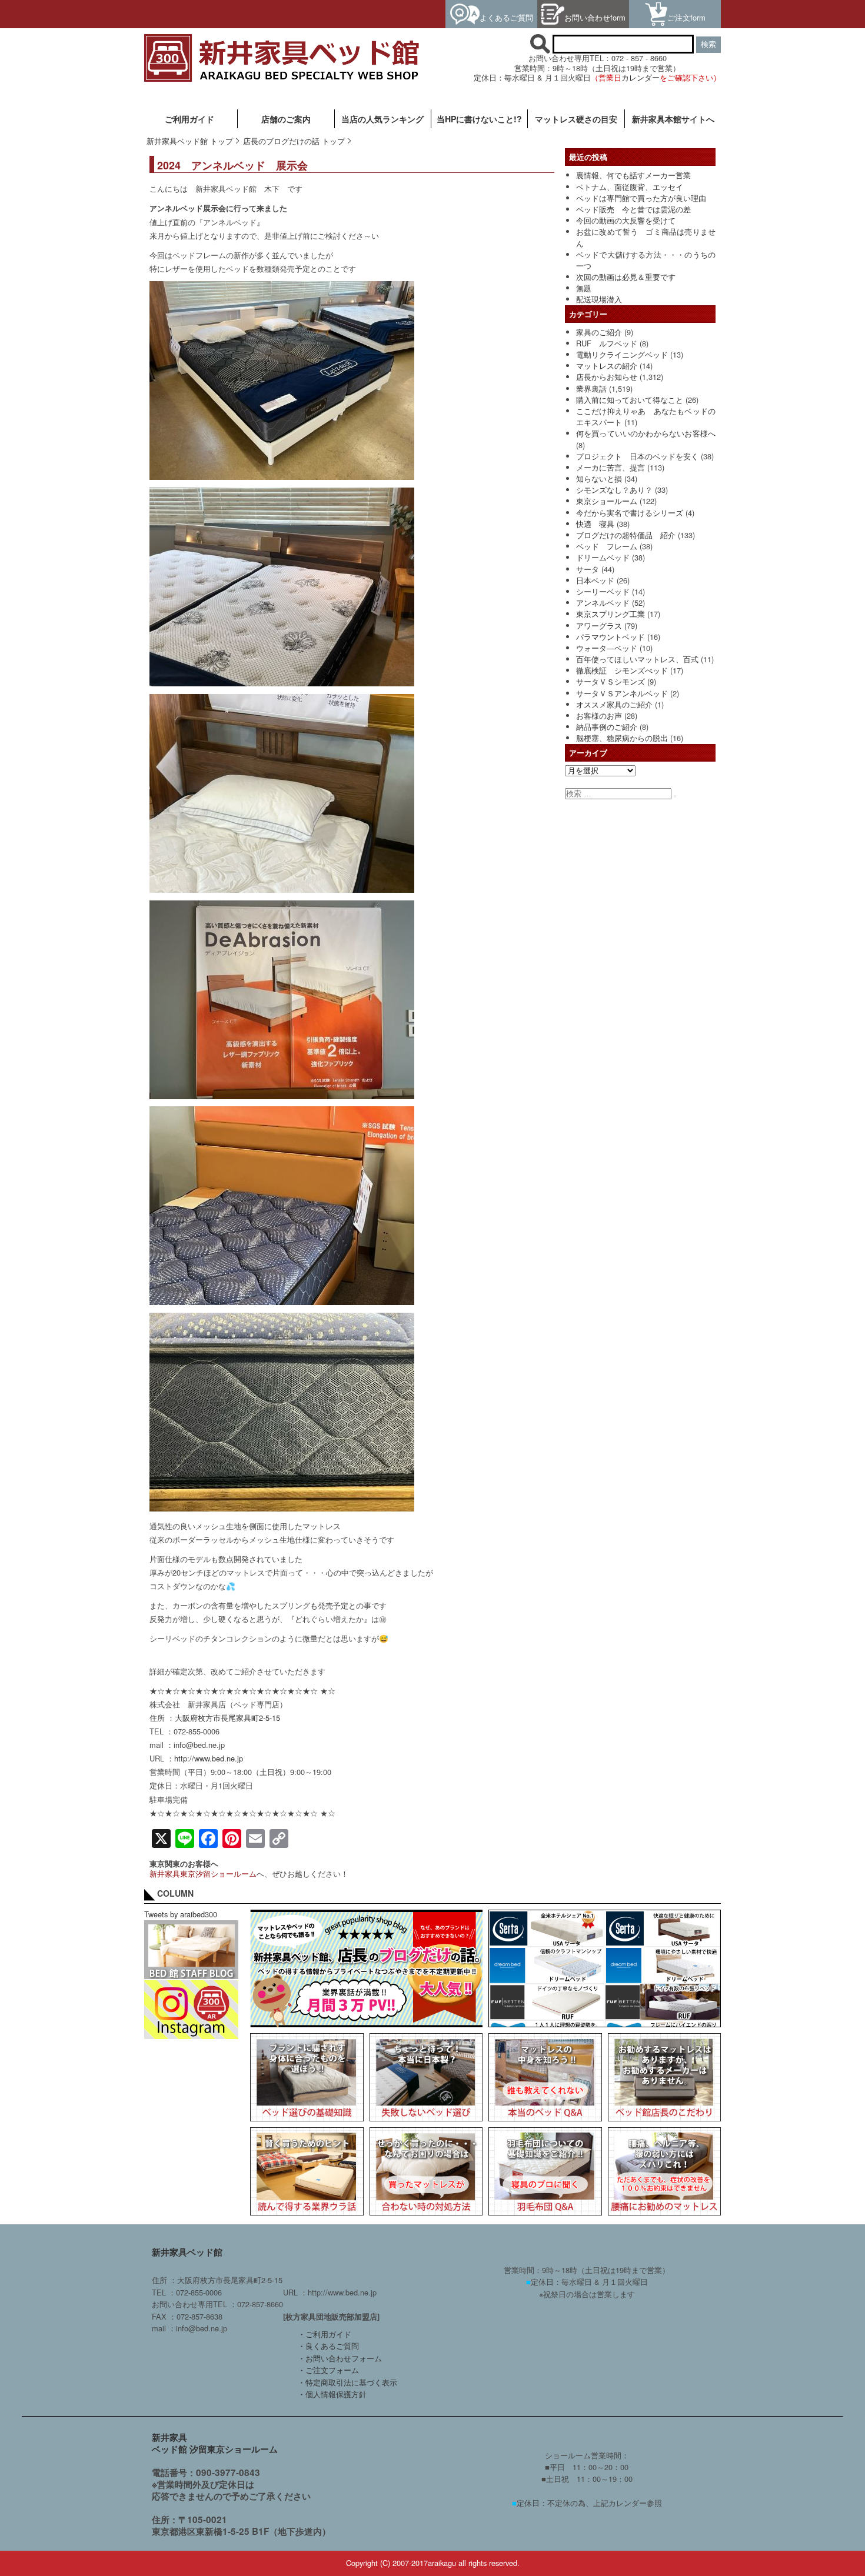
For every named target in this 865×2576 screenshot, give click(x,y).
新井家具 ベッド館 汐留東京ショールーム (215, 2443)
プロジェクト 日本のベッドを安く (637, 456)
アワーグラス (599, 625)
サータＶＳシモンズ (611, 681)
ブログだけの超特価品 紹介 (626, 535)
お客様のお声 (599, 715)
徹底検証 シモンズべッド (622, 670)
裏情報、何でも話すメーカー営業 (633, 175)
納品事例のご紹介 (607, 727)
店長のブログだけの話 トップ (294, 141)
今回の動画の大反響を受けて (626, 220)
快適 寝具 (595, 524)
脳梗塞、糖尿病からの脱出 (622, 738)
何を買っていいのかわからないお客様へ (646, 433)
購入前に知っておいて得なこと (630, 400)
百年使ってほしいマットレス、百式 (637, 659)
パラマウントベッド (611, 637)
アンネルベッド (603, 603)
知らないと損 (599, 478)
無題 (584, 288)
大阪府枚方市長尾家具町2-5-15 (227, 1718)
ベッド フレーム (607, 546)
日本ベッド (595, 580)
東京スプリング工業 (611, 614)
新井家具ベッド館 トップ (190, 141)
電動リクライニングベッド (622, 354)
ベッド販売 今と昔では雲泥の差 (633, 209)
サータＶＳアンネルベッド (622, 693)
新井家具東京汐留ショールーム (203, 1873)
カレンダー (641, 77)
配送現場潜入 (599, 299)
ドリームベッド (603, 557)
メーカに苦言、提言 (611, 467)
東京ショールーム (607, 501)
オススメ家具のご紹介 (614, 704)
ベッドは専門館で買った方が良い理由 (641, 198)
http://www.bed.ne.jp (209, 1758)
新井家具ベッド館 (187, 2252)
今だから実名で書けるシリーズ (630, 513)
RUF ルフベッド (607, 343)
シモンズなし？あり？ (614, 490)
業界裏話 (591, 388)
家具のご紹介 (599, 332)
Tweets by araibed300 (181, 1914)
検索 (708, 44)
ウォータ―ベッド (607, 648)
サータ (588, 569)
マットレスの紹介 (607, 366)
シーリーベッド (603, 591)
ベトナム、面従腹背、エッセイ (630, 187)
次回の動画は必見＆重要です (626, 277)
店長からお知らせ (607, 377)
